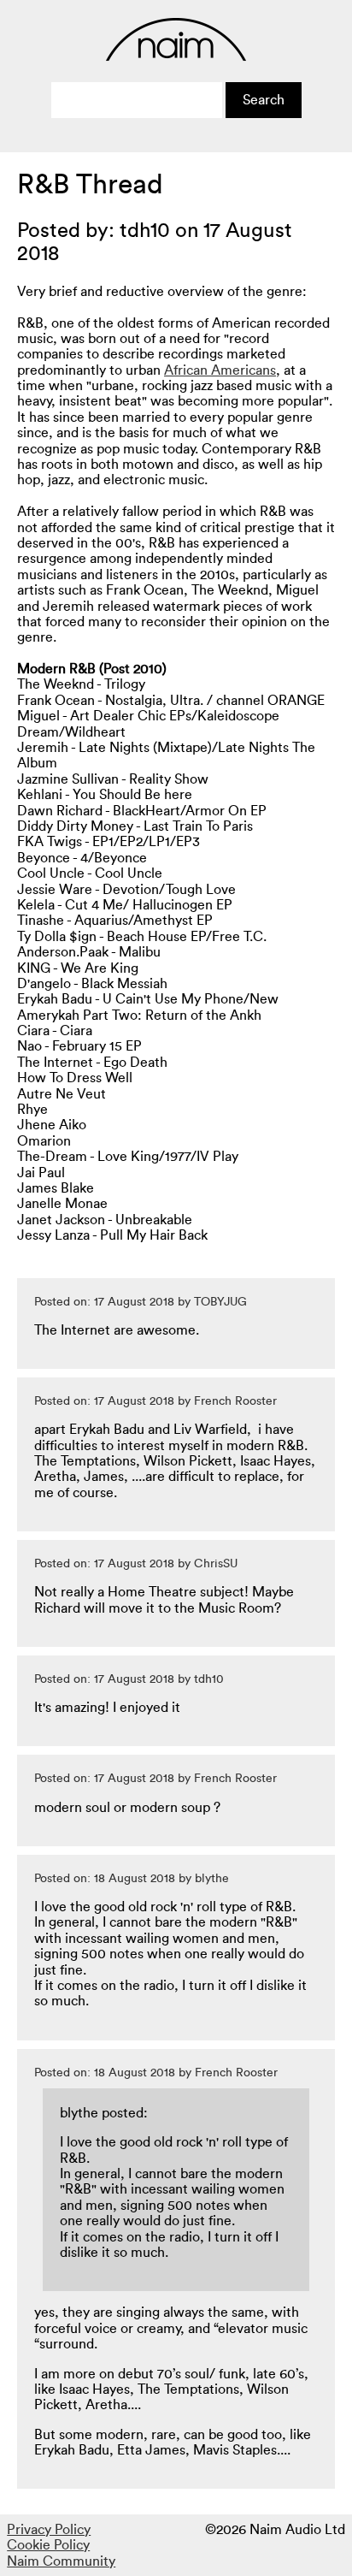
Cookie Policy (48, 2545)
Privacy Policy (49, 2530)
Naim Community (61, 2561)
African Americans (220, 370)
